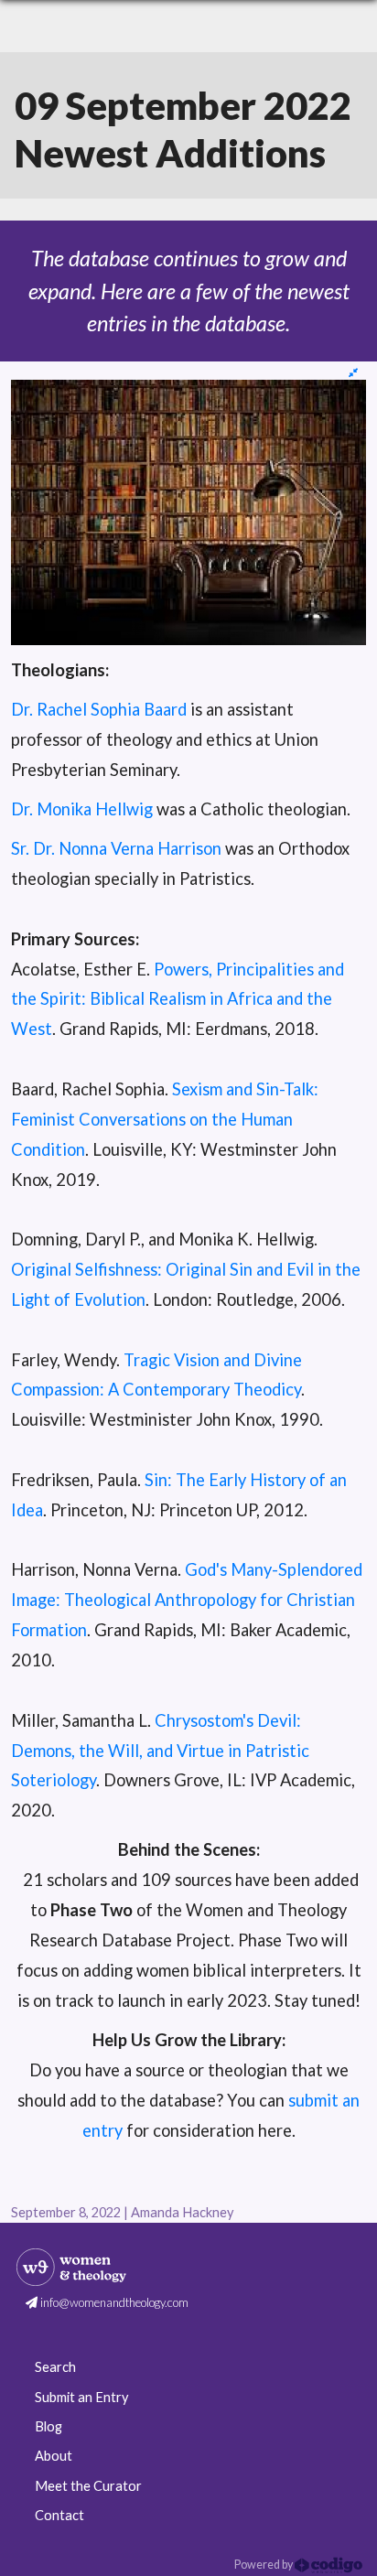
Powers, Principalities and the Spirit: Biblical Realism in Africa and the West (178, 999)
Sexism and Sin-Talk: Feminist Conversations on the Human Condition (165, 1119)
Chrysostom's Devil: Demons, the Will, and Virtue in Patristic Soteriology (160, 1751)
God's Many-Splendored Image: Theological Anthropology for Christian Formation (187, 1600)
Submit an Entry (81, 2397)
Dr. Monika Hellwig (82, 809)
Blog (48, 2426)
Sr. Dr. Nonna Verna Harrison (116, 848)
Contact (59, 2515)
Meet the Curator (88, 2486)
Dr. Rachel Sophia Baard (99, 709)
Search (55, 2367)
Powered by (264, 2565)
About (54, 2456)
